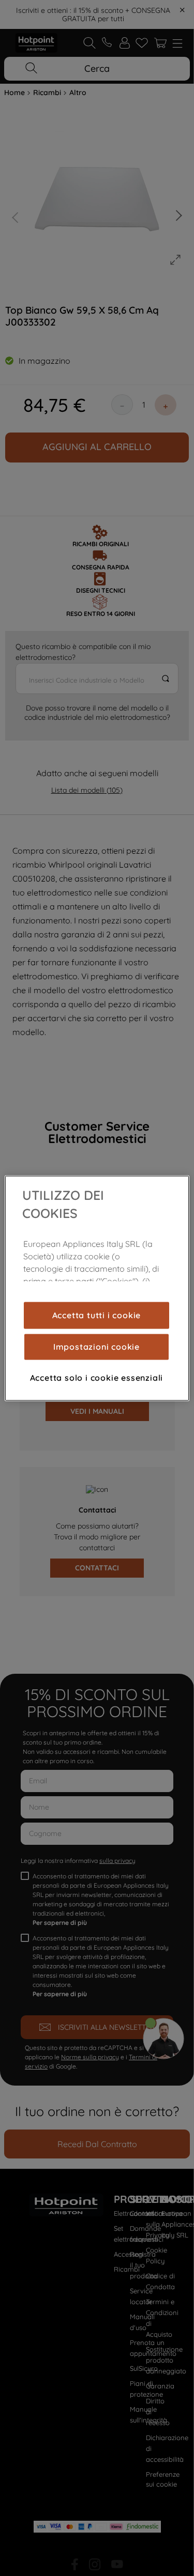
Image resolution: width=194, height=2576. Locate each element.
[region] (97, 1288)
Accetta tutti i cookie (97, 1315)
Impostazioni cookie (96, 1347)
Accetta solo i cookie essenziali (97, 1378)
